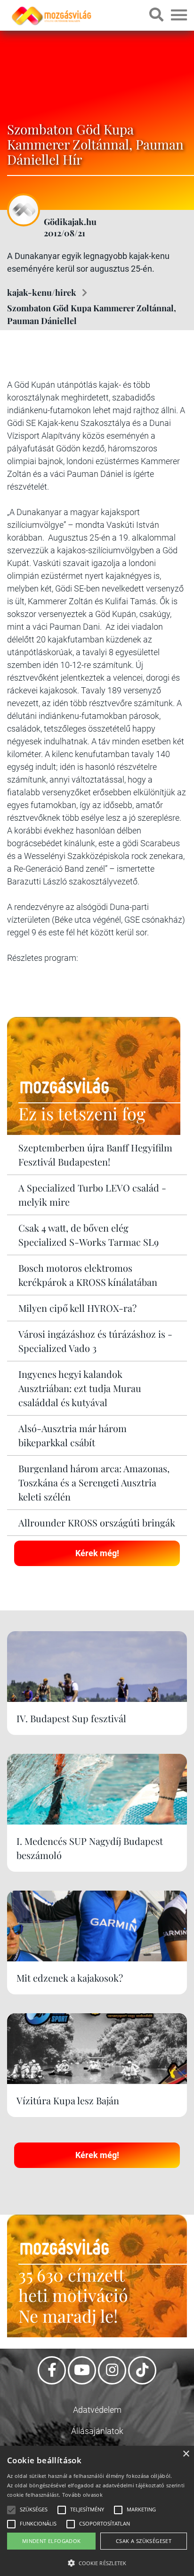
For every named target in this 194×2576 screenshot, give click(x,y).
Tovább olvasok (82, 2495)
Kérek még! (97, 1553)
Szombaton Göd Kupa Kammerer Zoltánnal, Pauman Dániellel (92, 314)
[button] (97, 2562)
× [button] (186, 2454)
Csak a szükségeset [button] (144, 2541)
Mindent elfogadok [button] (52, 2541)
